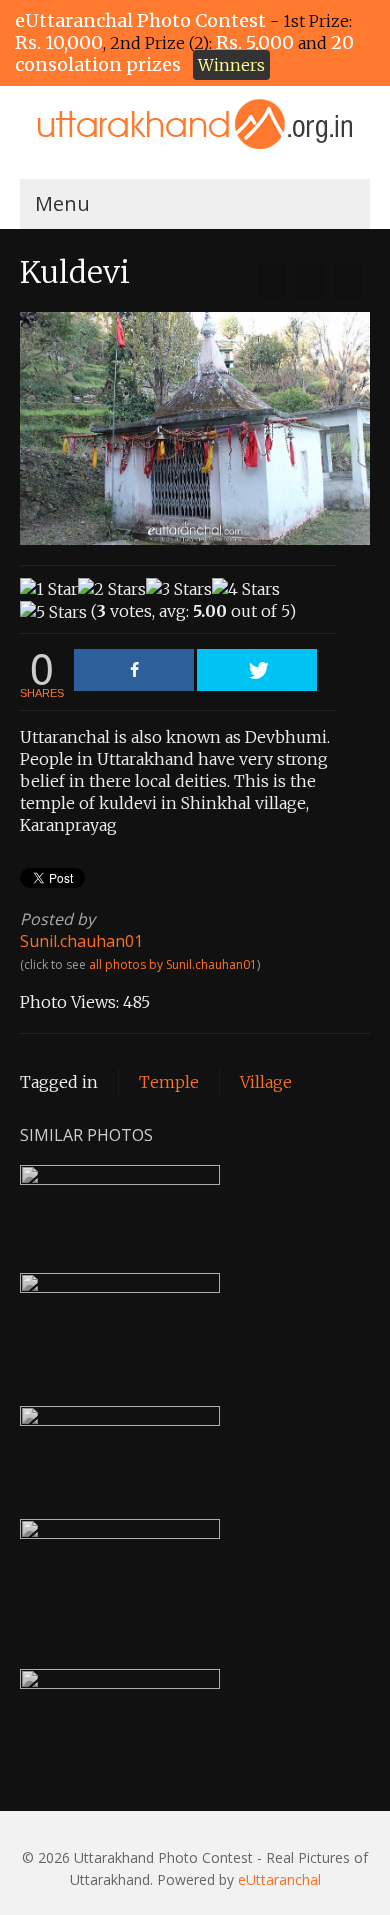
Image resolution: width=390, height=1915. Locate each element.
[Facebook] (134, 670)
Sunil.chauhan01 (81, 941)
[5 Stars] (53, 612)
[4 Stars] (246, 589)
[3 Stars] (179, 589)
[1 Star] (49, 589)
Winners (231, 65)
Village (266, 1082)
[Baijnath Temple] (272, 281)
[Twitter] (257, 670)
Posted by (57, 919)
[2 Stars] (112, 589)
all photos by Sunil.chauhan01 (173, 964)
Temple (169, 1082)
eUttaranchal (279, 1879)
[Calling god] (348, 281)
